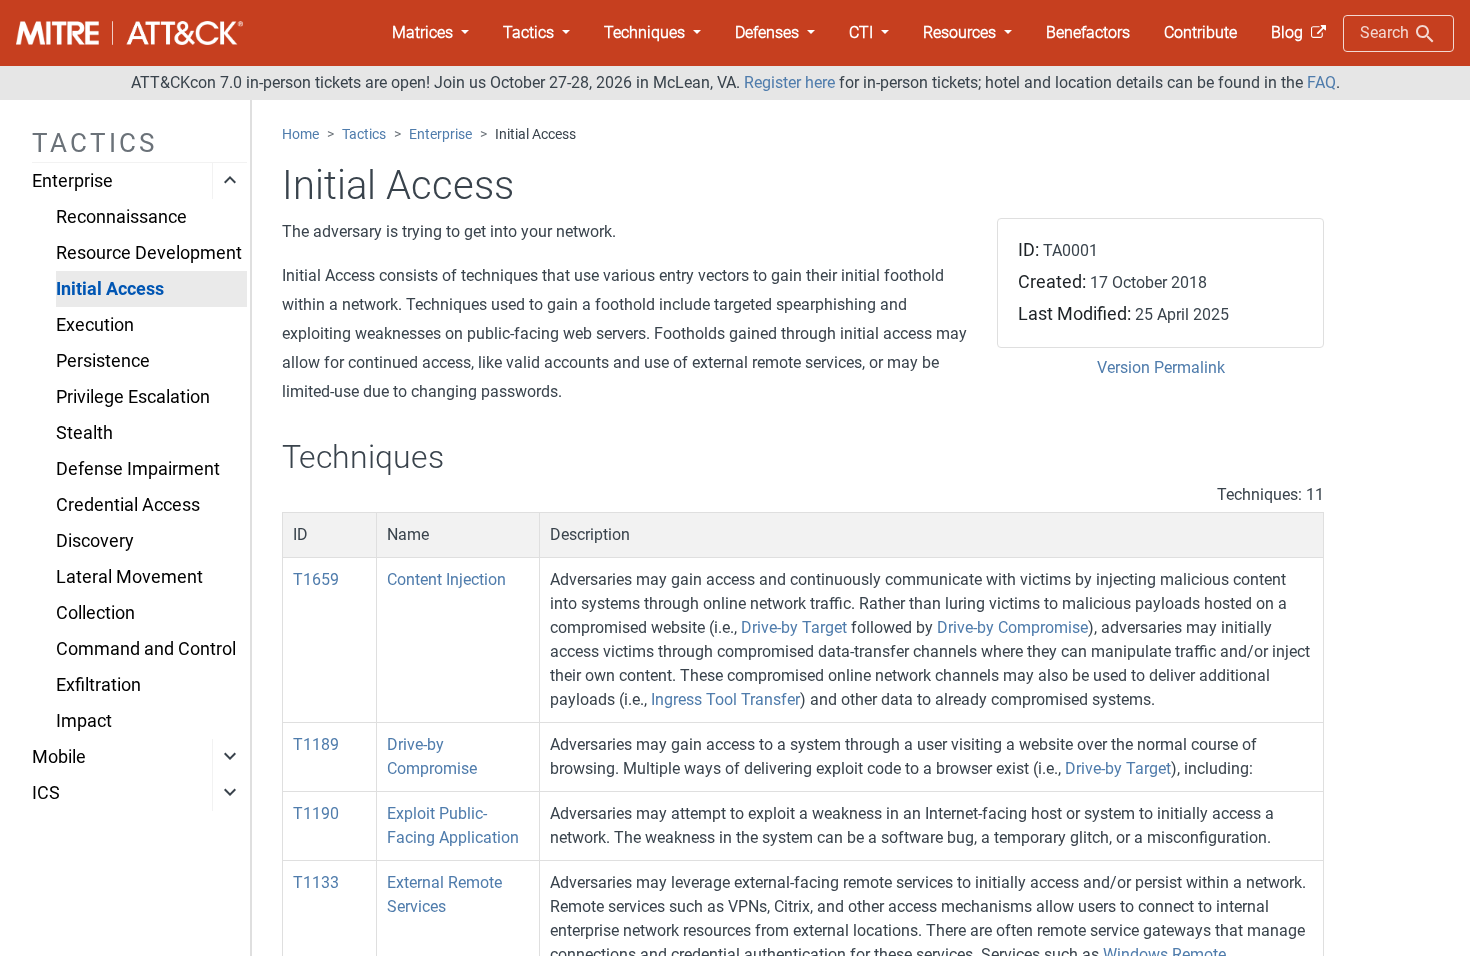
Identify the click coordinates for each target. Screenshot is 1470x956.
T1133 (316, 882)
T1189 (316, 744)
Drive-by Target (794, 627)
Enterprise (72, 181)
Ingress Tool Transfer (725, 699)
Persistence (103, 361)
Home (300, 134)
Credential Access (128, 505)
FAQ (1321, 82)
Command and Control (146, 649)
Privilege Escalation (133, 397)
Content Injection (446, 579)
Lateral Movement (129, 577)
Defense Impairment (138, 469)
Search (1386, 32)
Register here (789, 82)
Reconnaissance (121, 217)
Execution (95, 325)
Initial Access (110, 289)
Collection (95, 613)
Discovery (95, 541)
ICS (46, 793)
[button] (430, 33)
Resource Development (149, 253)
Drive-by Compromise (1012, 627)
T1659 (316, 579)
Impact (84, 721)
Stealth (84, 433)
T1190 (316, 813)
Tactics (364, 134)
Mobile (59, 757)
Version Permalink (1161, 367)
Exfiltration (98, 685)
